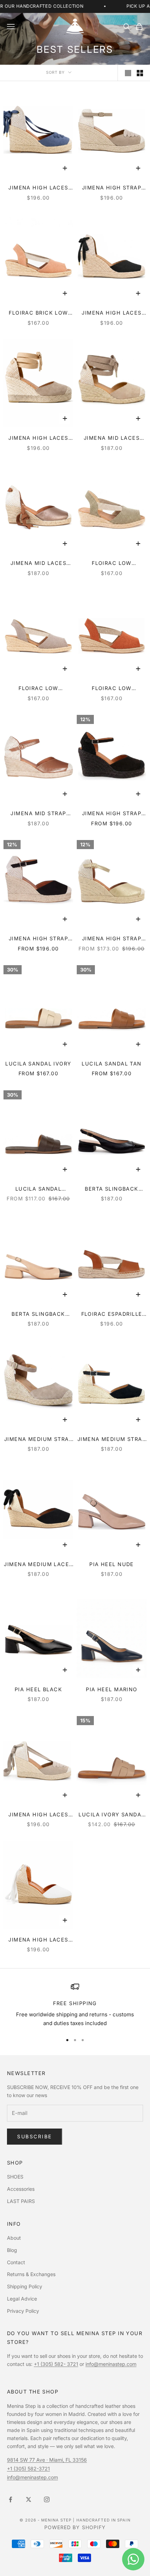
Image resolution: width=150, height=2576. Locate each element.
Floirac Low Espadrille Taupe (38, 689)
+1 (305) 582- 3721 (56, 2364)
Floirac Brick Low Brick (38, 313)
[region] (75, 2005)
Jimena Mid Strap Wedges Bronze (38, 814)
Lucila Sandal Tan (111, 1064)
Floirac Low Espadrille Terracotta (112, 689)
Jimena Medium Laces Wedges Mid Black (38, 1565)
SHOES (15, 2177)
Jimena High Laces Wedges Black (111, 313)
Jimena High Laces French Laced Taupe (38, 1815)
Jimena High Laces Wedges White (38, 1940)
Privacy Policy (23, 2311)
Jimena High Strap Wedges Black (38, 939)
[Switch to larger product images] (128, 73)
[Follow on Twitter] (29, 2499)
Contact (16, 2262)
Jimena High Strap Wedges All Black (112, 814)
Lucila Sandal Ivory (38, 1064)
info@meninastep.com (111, 2364)
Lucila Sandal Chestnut (39, 1189)
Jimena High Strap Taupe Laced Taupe (112, 188)
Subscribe (35, 2136)
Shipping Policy (25, 2286)
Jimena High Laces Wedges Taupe (38, 439)
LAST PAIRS (21, 2201)
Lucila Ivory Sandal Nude (111, 1815)
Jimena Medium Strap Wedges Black (112, 1440)
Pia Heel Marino (112, 1689)
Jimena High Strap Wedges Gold (112, 939)
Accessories (21, 2189)
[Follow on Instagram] (47, 2499)
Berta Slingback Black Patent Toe (111, 1189)
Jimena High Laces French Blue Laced (38, 188)
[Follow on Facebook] (10, 2499)
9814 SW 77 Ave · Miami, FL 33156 (47, 2460)
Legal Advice (22, 2299)
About (14, 2238)
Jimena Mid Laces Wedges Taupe (112, 439)
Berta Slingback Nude (38, 1315)
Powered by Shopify (75, 2527)
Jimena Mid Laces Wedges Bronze (38, 564)
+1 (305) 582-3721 (28, 2469)
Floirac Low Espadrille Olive (111, 564)
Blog (12, 2250)
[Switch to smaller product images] (140, 73)
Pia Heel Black (38, 1689)
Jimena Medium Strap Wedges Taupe (38, 1440)
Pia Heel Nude (112, 1564)
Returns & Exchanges (31, 2274)
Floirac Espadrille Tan (112, 1315)
